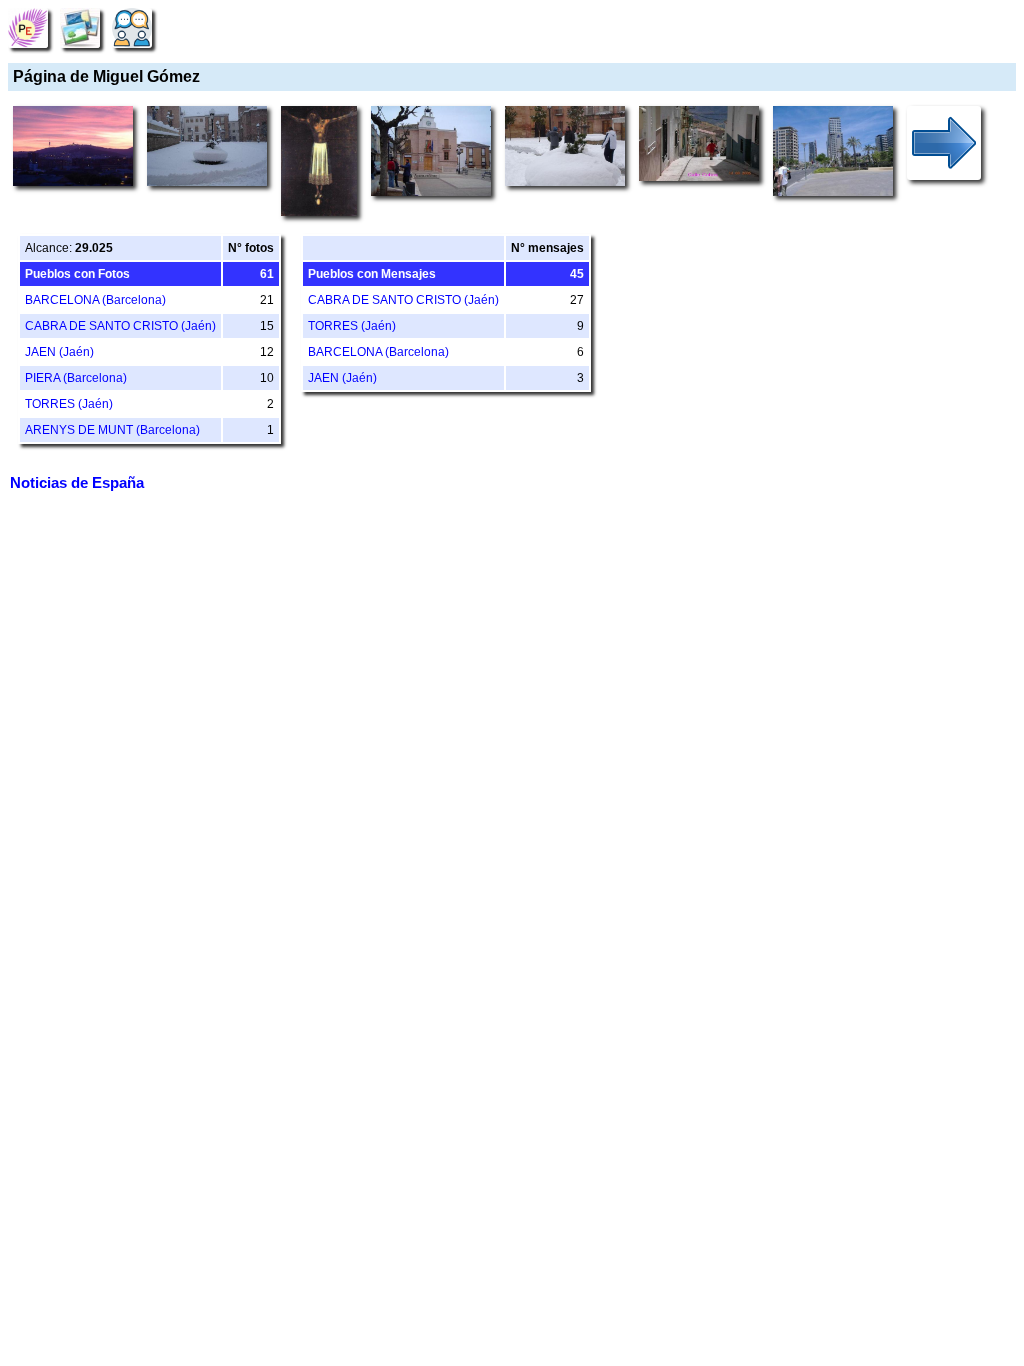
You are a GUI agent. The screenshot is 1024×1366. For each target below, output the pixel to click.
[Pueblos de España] (28, 27)
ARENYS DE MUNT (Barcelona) (112, 430)
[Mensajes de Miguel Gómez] (132, 27)
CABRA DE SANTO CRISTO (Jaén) (120, 326)
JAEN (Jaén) (59, 352)
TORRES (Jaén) (69, 404)
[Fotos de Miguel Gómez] (80, 27)
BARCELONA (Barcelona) (95, 300)
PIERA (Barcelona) (76, 378)
